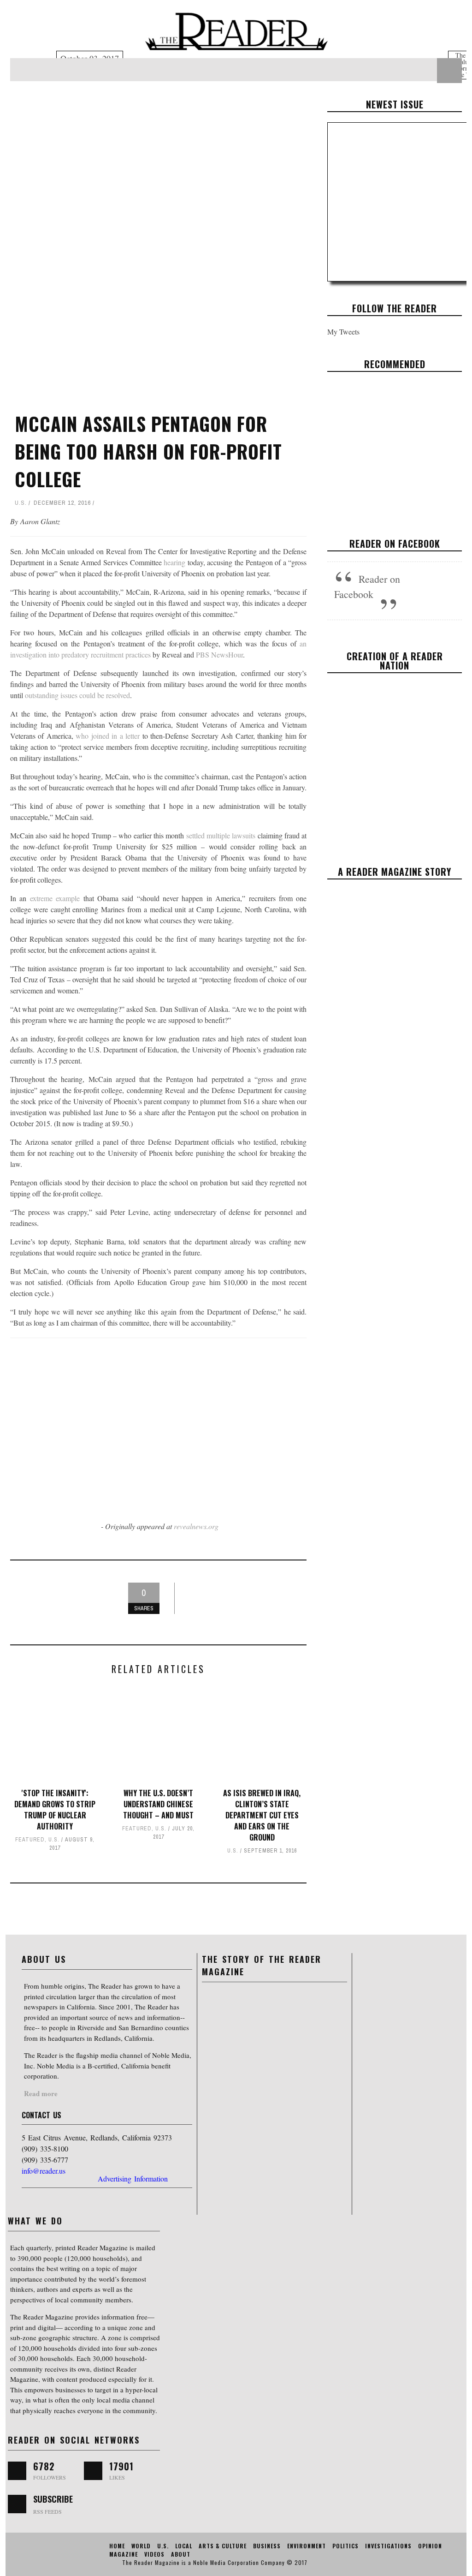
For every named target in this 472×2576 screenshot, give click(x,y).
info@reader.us (44, 2171)
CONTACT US (41, 2115)
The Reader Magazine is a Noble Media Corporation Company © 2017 (215, 2562)
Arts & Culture (223, 2546)
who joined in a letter (108, 736)
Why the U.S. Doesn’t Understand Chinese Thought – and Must (158, 1804)
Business (376, 466)
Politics (345, 2546)
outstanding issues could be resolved (77, 695)
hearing (174, 562)
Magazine (124, 2554)
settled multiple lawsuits (221, 835)
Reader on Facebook (395, 544)
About (181, 2554)
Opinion (430, 2546)
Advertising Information (133, 2179)
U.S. (21, 503)
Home (117, 2546)
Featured (30, 1840)
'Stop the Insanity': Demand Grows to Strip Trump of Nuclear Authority (55, 1810)
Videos (154, 2554)
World (141, 2546)
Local (184, 2546)
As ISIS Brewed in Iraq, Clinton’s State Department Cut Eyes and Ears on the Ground (262, 1815)
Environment (307, 2546)
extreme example (57, 898)
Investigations (388, 2546)
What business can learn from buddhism (395, 438)
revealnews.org (196, 1526)
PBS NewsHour (219, 654)
